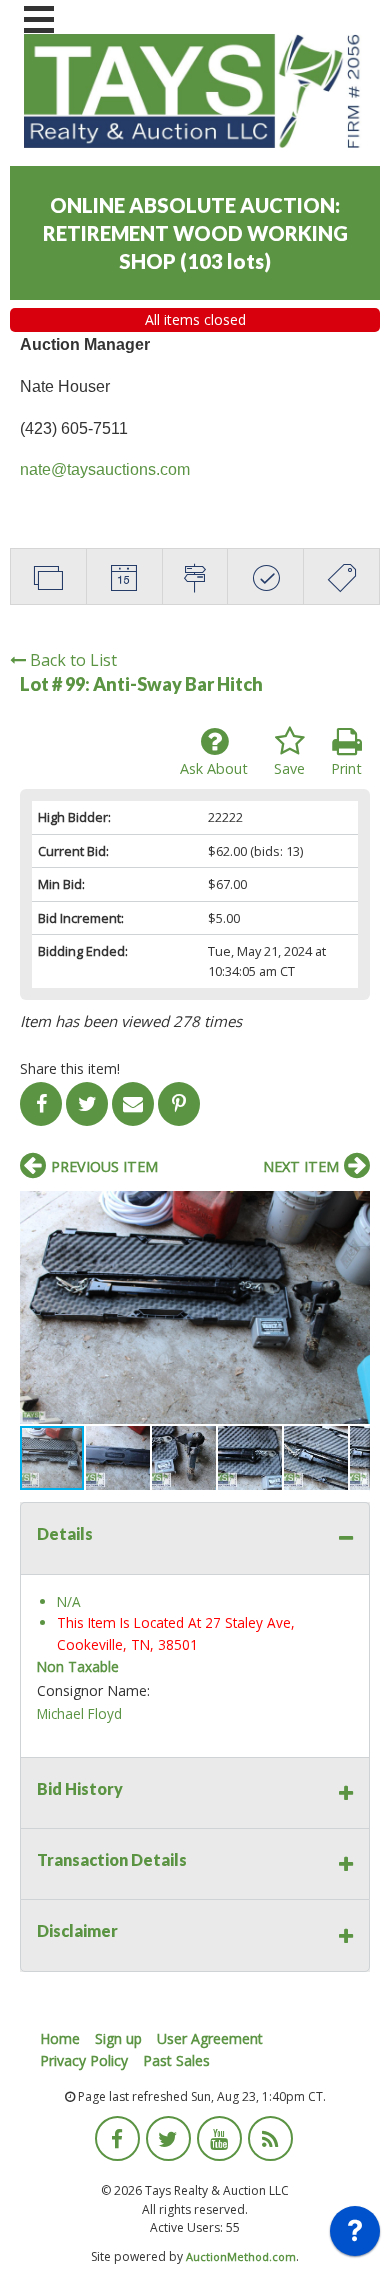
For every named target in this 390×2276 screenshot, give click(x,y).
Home (60, 2038)
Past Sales (176, 2060)
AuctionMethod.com (241, 2256)
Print (346, 768)
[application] (355, 2236)
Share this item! (70, 1068)
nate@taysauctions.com (105, 469)
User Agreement (210, 2038)
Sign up (118, 2038)
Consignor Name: (93, 1690)
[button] (352, 1209)
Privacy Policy (84, 2060)
